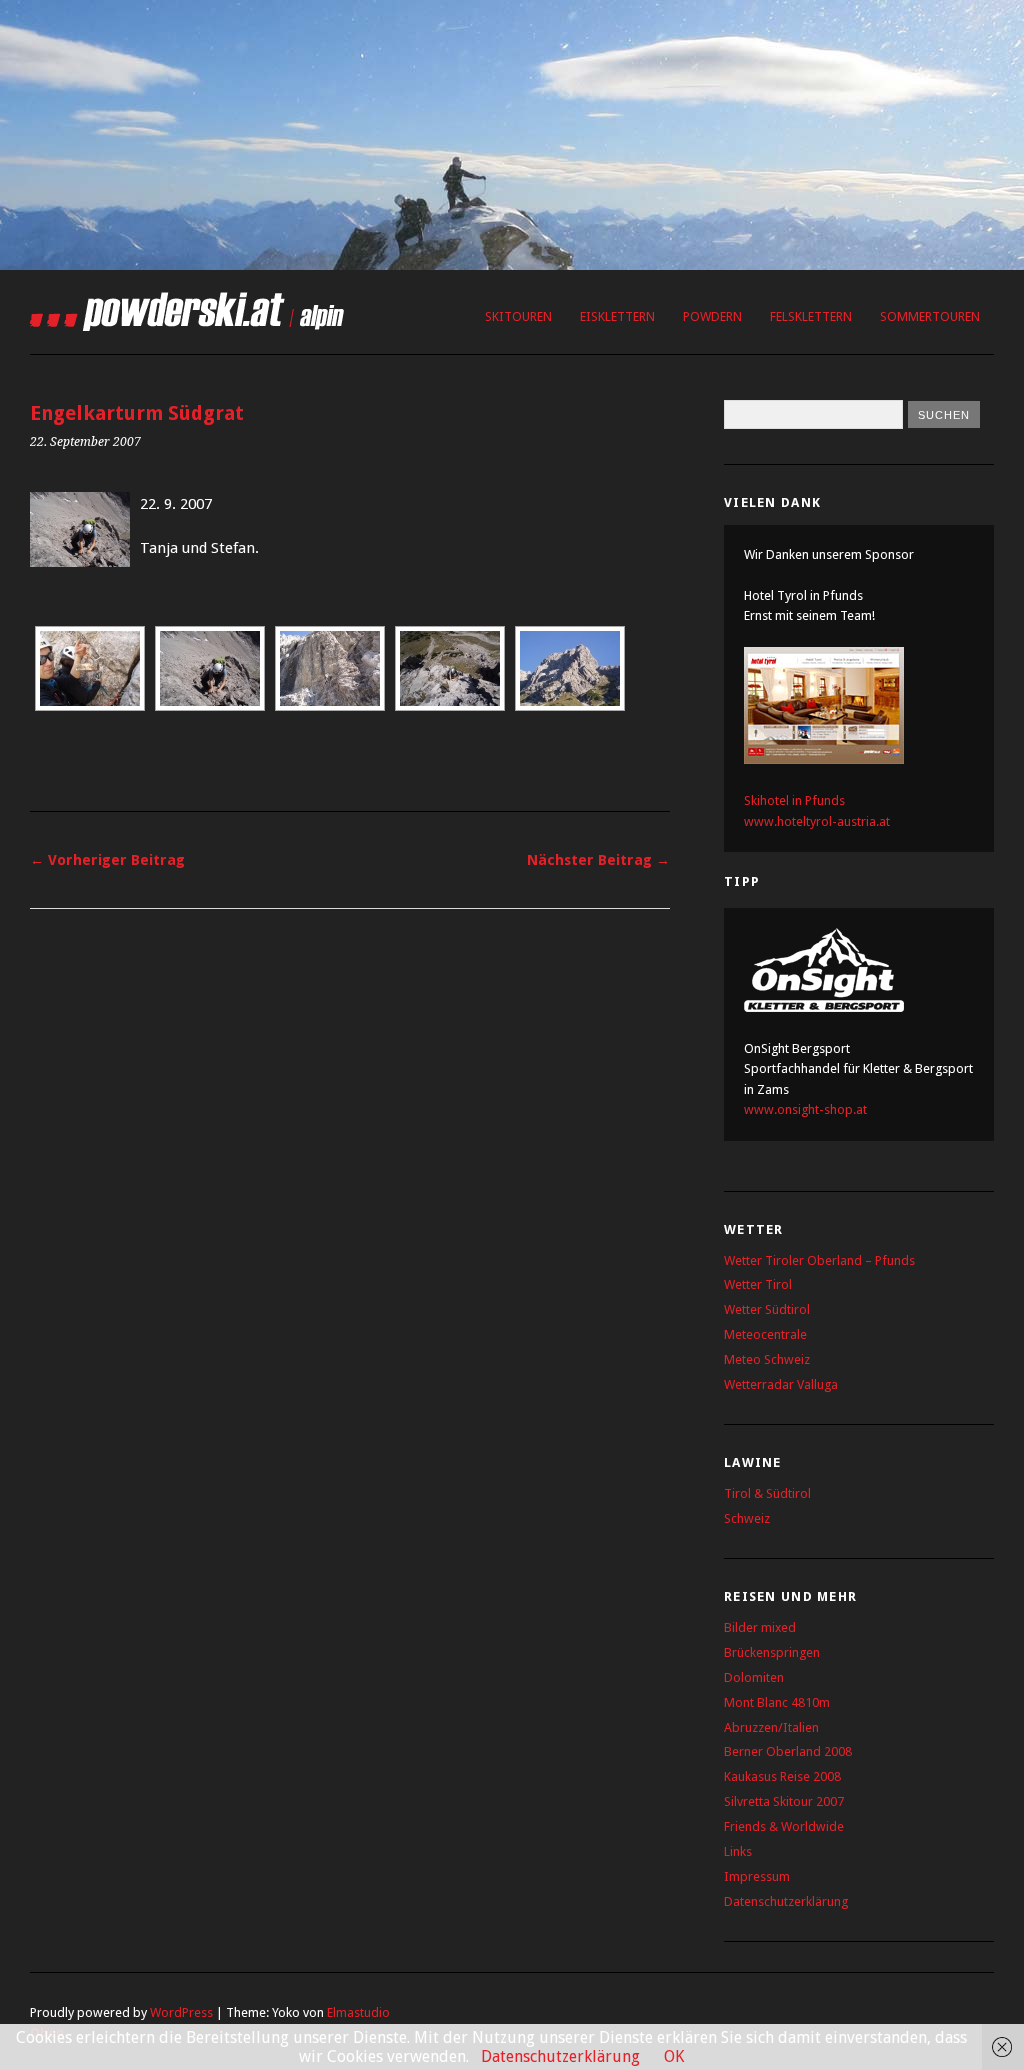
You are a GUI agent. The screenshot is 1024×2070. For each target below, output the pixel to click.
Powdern (712, 316)
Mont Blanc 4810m (777, 1702)
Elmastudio (358, 2012)
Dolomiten (754, 1677)
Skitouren (518, 316)
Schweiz (747, 1518)
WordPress (181, 2012)
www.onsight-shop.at (805, 1109)
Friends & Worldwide (784, 1826)
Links (738, 1851)
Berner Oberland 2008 (788, 1751)
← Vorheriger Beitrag (107, 860)
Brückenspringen (772, 1652)
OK (674, 2056)
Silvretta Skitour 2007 (784, 1801)
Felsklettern (811, 316)
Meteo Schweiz (767, 1359)
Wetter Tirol (758, 1284)
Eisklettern (617, 316)
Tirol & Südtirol (767, 1493)
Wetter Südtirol (767, 1309)
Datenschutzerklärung (786, 1901)
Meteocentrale (765, 1334)
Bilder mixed (760, 1627)
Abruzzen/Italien (771, 1727)
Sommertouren (930, 316)
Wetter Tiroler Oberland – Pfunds (819, 1260)
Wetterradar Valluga (781, 1384)
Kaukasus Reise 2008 (782, 1776)
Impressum (757, 1876)
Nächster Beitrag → (598, 860)
